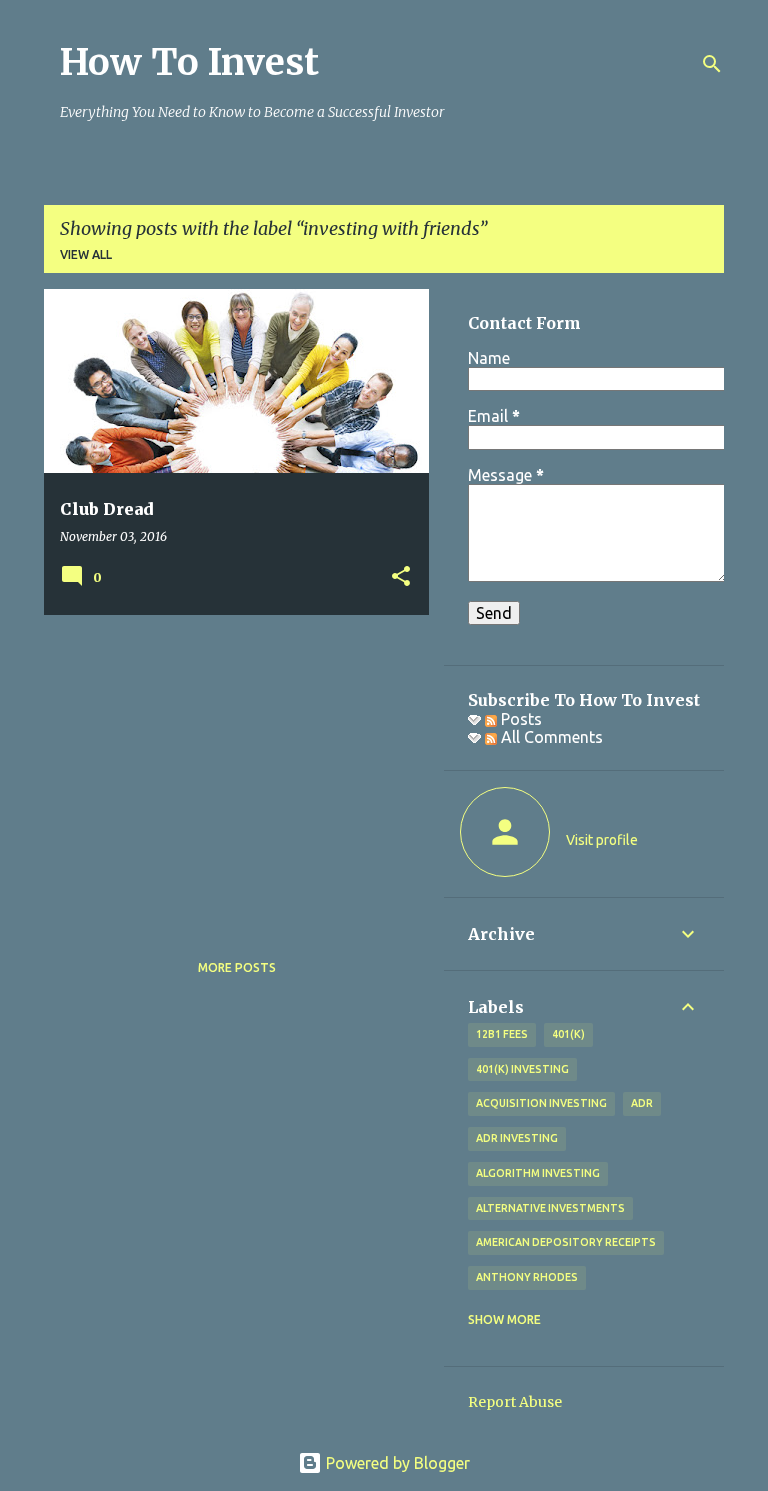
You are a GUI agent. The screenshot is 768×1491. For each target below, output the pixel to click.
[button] (401, 577)
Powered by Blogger (396, 1463)
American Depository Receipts (566, 1242)
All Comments (550, 737)
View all (86, 254)
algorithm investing (538, 1173)
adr (642, 1103)
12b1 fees (502, 1034)
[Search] (712, 64)
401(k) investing (522, 1069)
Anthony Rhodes (527, 1277)
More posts (237, 967)
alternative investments (550, 1208)
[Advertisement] (229, 770)
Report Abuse (515, 1402)
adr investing (517, 1138)
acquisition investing (541, 1103)
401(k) (568, 1034)
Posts (519, 719)
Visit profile (602, 840)
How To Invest (189, 62)
